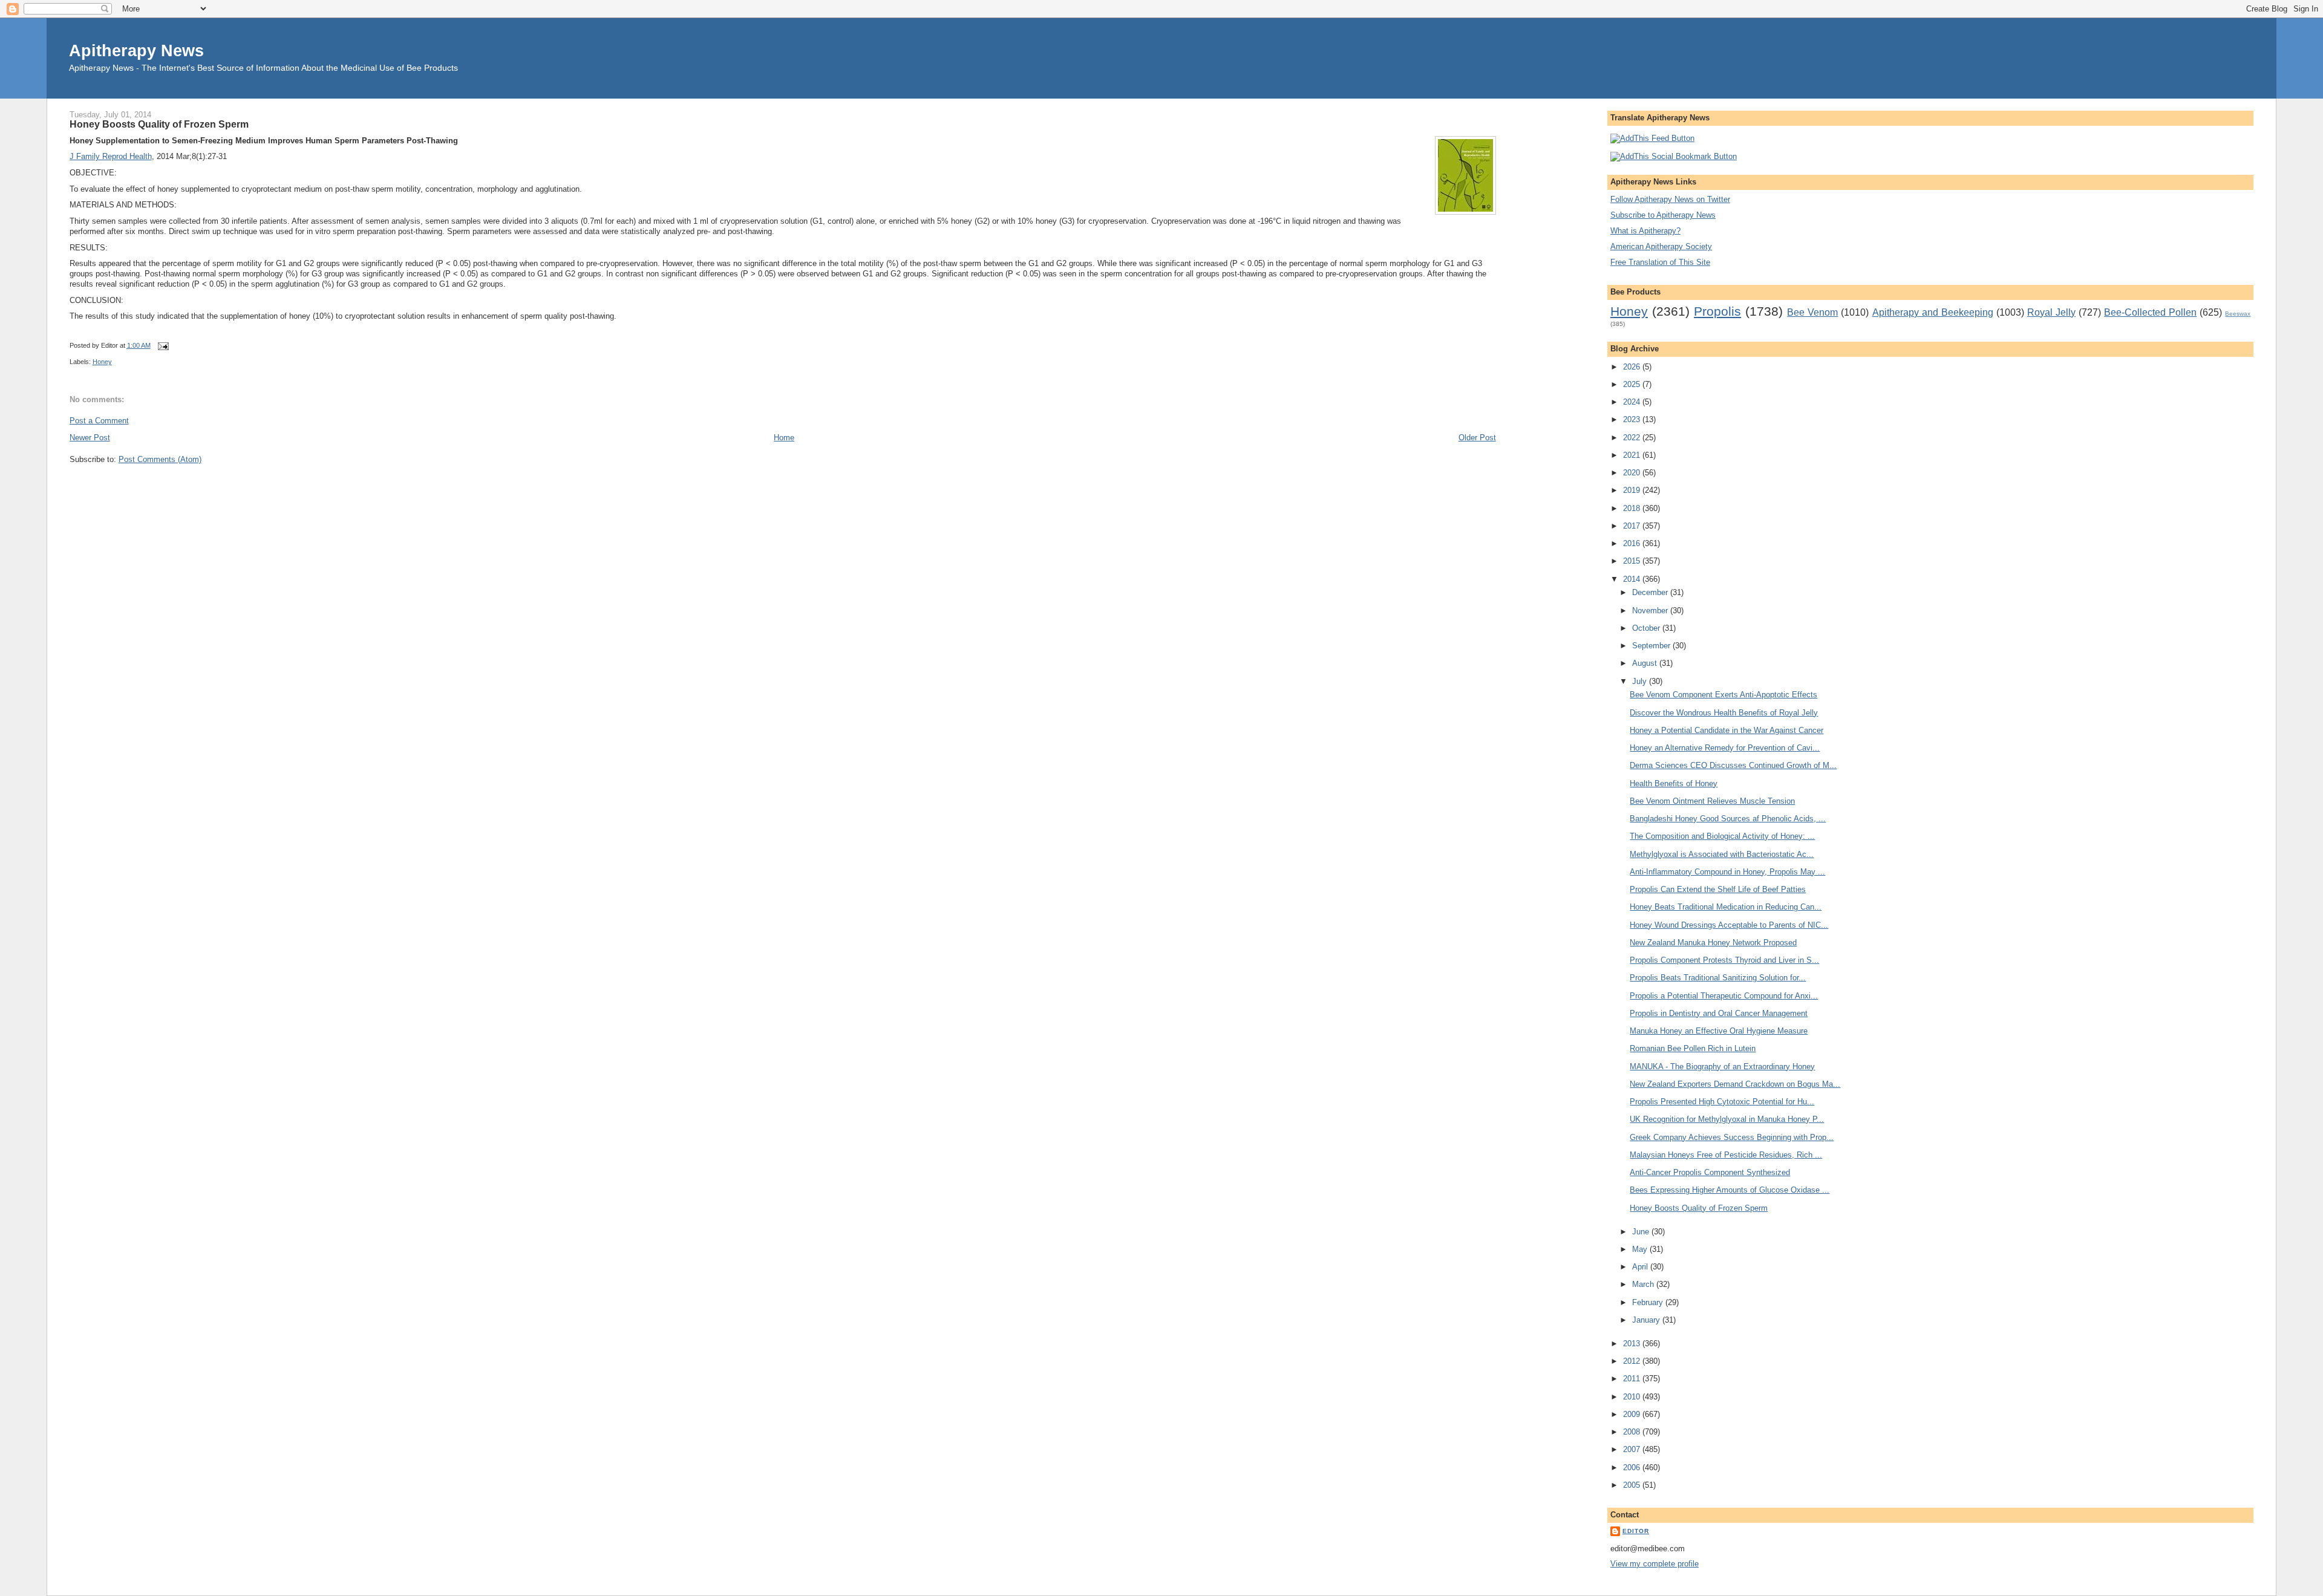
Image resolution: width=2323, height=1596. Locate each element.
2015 (1633, 561)
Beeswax (2238, 314)
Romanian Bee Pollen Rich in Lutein (1693, 1048)
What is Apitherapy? (1645, 231)
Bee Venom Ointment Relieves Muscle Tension (1712, 801)
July (1641, 681)
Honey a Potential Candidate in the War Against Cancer (1727, 730)
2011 (1633, 1379)
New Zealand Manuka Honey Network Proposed (1713, 943)
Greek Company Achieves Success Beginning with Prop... (1732, 1137)
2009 (1633, 1414)
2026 (1633, 367)
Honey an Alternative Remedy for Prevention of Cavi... (1725, 748)
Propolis (1717, 311)
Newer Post (90, 438)
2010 (1633, 1397)
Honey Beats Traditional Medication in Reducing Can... (1726, 907)
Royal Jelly (2051, 312)
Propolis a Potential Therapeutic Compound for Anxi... (1724, 996)
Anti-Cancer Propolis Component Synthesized (1710, 1172)
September (1652, 646)
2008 (1633, 1432)
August (1646, 663)
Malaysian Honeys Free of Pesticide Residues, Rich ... (1726, 1155)
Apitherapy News (136, 50)
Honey (102, 362)
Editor (1636, 1531)
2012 (1633, 1361)
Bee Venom (1812, 312)
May (1641, 1249)
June (1642, 1232)
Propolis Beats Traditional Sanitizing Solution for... (1718, 978)
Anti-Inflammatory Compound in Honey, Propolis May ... (1727, 872)
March (1644, 1284)
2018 (1633, 508)
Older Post (1477, 438)
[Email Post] (162, 345)
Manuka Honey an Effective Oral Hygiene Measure (1719, 1031)
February (1649, 1302)
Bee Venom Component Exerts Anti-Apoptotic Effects (1723, 695)
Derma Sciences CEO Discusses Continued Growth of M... (1733, 765)
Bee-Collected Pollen (2150, 312)
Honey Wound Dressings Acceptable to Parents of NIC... (1729, 925)
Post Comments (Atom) (160, 459)
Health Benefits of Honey (1674, 783)
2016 (1633, 543)
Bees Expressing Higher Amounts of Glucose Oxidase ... (1730, 1190)
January (1647, 1320)
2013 (1633, 1344)
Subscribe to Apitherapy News (1663, 215)
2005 (1633, 1485)
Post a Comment (99, 421)
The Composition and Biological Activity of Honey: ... (1722, 836)
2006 (1633, 1467)
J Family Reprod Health (111, 156)
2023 (1633, 419)
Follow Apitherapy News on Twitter (1670, 199)
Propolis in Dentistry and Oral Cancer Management (1719, 1013)
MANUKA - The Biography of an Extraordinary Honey (1722, 1067)
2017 (1633, 526)
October (1647, 628)
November (1651, 611)
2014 (1633, 579)
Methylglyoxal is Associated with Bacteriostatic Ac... (1722, 854)
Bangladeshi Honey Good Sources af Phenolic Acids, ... (1728, 819)
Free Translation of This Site (1660, 262)
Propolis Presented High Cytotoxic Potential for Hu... (1722, 1102)
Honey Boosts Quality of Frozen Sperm (159, 124)
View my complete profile (1655, 1564)
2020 (1633, 473)
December (1651, 592)
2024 (1633, 402)
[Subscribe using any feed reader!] (1652, 138)
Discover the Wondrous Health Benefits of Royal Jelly (1724, 713)
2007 (1633, 1449)
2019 (1633, 490)
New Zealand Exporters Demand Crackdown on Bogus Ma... (1735, 1084)
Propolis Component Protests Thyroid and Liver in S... (1724, 960)
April (1641, 1267)
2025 (1633, 384)
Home (784, 438)
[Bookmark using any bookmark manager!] (1674, 156)
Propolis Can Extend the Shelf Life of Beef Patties (1718, 889)
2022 (1633, 438)
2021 (1633, 455)
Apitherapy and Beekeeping (1933, 312)
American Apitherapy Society (1661, 246)
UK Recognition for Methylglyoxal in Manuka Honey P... (1727, 1119)
